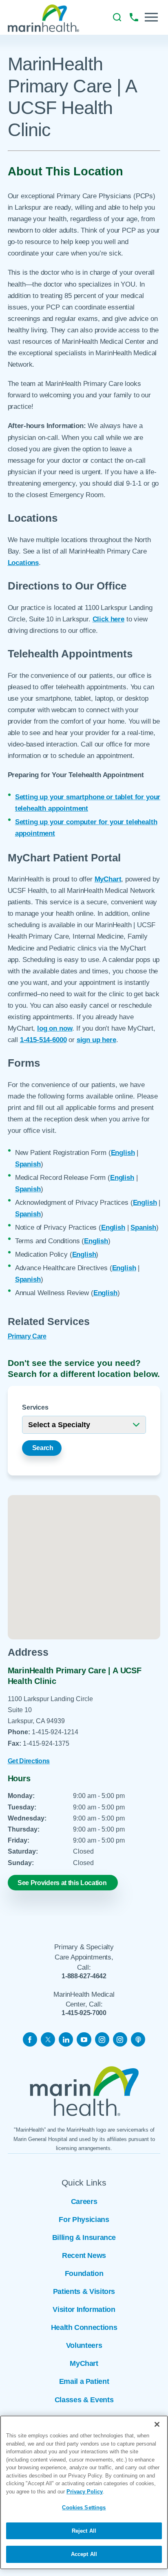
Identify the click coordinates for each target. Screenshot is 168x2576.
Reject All (84, 2531)
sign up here (96, 1040)
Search (43, 1448)
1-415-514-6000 (43, 1040)
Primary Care (27, 1336)
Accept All (84, 2554)
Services (35, 1407)
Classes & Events (84, 2400)
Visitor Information (84, 2309)
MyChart (108, 879)
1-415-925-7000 (84, 2013)
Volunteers (84, 2345)
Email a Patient (84, 2381)
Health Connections (84, 2327)
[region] (84, 2492)
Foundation (84, 2273)
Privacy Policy (85, 2492)
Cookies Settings (84, 2508)
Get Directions (29, 1761)
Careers (84, 2202)
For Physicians (84, 2220)
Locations (23, 563)
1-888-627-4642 (84, 1976)
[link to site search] (117, 17)
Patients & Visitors (84, 2291)
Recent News (84, 2255)
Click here (108, 619)
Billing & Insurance (84, 2237)
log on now (55, 1028)
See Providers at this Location (62, 1883)
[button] (151, 17)
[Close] (157, 2424)
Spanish (28, 1164)
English (123, 1152)
